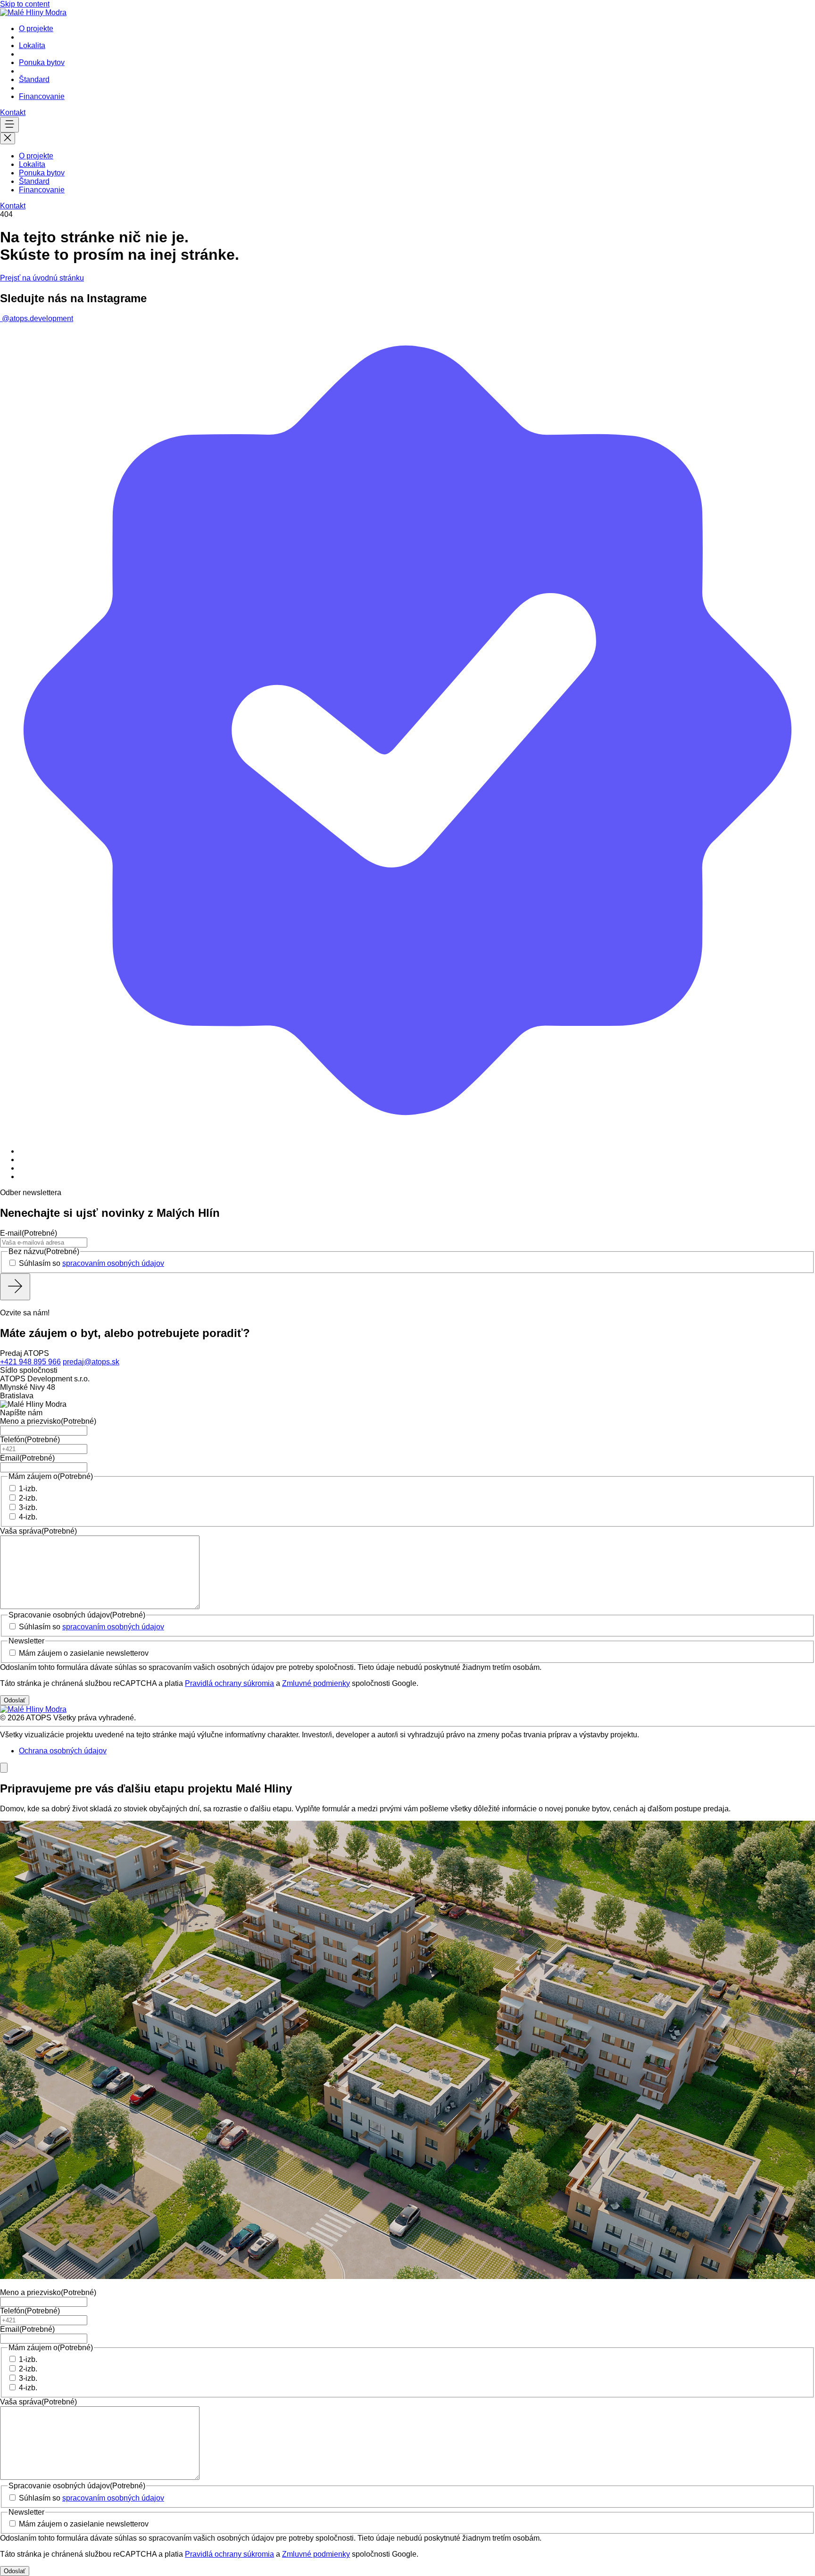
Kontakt (13, 112)
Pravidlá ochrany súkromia (229, 1683)
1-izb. (28, 1489)
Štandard (34, 79)
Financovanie (42, 96)
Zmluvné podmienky (316, 1683)
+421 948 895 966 (30, 1362)
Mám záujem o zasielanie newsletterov (84, 1653)
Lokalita (32, 45)
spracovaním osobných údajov (113, 1263)
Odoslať (15, 1700)
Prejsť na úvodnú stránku (42, 278)
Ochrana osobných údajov (63, 1751)
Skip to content (25, 4)
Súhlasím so (91, 1263)
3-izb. (28, 1507)
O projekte (36, 29)
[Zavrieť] (4, 1768)
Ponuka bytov (42, 62)
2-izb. (28, 1498)
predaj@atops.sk (91, 1362)
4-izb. (28, 1517)
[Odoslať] (15, 1287)
